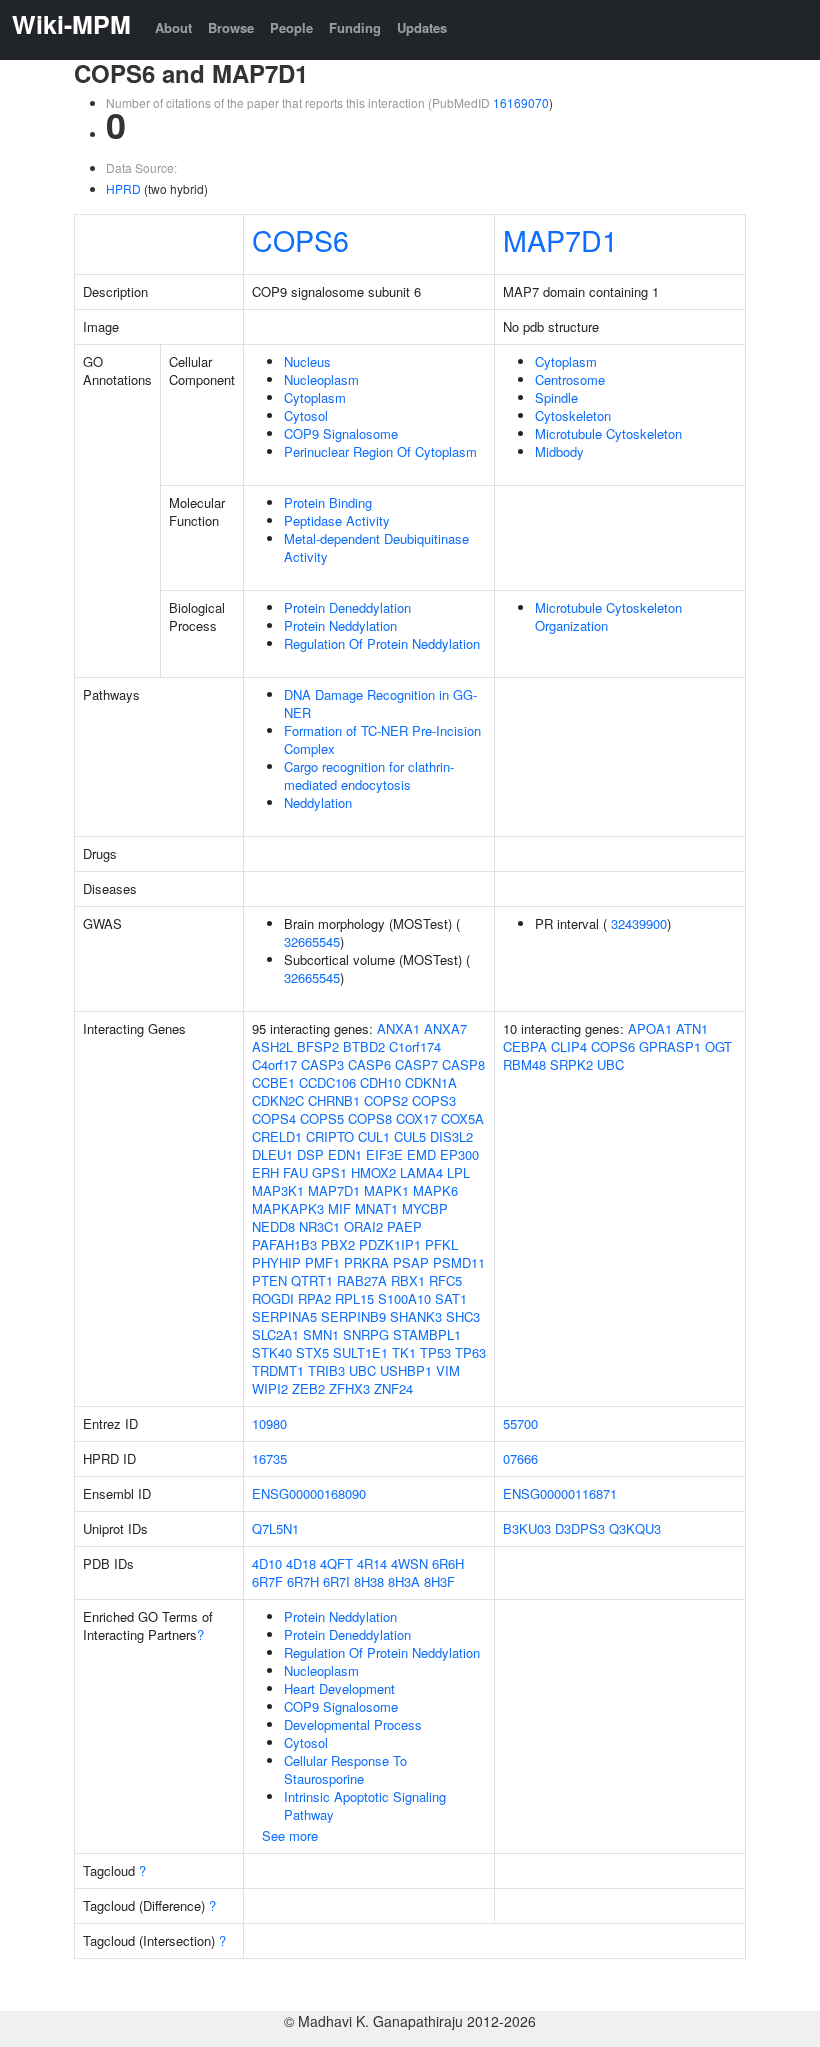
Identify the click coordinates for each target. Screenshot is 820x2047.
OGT (718, 1046)
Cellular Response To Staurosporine (345, 1769)
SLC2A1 (275, 1334)
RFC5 (445, 1280)
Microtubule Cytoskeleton (608, 433)
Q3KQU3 (635, 1528)
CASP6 (369, 1064)
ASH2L (272, 1046)
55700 (520, 1423)
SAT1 (451, 1298)
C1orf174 (415, 1046)
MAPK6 (435, 1190)
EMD (421, 1154)
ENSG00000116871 (560, 1493)
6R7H (303, 1581)
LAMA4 (421, 1172)
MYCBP (425, 1208)
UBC (362, 1370)
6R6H (448, 1563)
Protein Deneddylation (347, 607)
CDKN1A (431, 1082)
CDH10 (380, 1082)
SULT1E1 (360, 1352)
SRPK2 (571, 1064)
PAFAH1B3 (284, 1244)
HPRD (123, 188)
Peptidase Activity (337, 520)
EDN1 (345, 1154)
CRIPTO (330, 1136)
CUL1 (374, 1136)
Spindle (556, 397)
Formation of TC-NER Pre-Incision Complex (382, 739)
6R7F (267, 1581)
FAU (295, 1172)
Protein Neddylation (340, 625)
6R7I (336, 1581)
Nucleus (307, 361)
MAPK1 (386, 1190)
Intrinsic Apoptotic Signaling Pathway (365, 1805)
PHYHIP (276, 1262)
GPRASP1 (670, 1046)
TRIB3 (326, 1370)
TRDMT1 (278, 1370)
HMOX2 (373, 1172)
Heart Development (339, 1688)
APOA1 (650, 1028)
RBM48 (524, 1064)
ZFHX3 (349, 1388)
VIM (448, 1370)
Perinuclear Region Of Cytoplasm (380, 451)
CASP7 (416, 1064)
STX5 (312, 1352)
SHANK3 (416, 1316)
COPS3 (434, 1100)
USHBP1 (406, 1370)
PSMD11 (459, 1262)
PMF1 (322, 1262)
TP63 (470, 1352)
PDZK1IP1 (390, 1244)
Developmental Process (353, 1724)
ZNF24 (393, 1388)
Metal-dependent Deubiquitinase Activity (376, 547)
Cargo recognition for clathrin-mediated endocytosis (369, 775)
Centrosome (570, 379)
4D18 (301, 1563)
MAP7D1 (560, 239)
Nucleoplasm (321, 379)
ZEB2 (308, 1388)
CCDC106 (327, 1082)
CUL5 (410, 1136)
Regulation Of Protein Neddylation (382, 643)
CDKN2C (278, 1100)
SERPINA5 (284, 1316)
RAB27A (362, 1280)
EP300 (459, 1154)
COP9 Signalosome (341, 433)
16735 (269, 1458)
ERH (265, 1172)
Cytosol (306, 415)
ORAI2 (363, 1226)
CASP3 (322, 1064)
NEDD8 (273, 1226)
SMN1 (321, 1334)
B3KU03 (527, 1528)
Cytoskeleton (573, 415)
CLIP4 (569, 1046)
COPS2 (386, 1100)
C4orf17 (274, 1064)
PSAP (411, 1262)
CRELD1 (277, 1136)
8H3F (439, 1581)
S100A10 (404, 1298)
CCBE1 (273, 1082)
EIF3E (384, 1154)
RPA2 (314, 1298)
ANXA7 (445, 1028)
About (173, 27)
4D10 (267, 1563)
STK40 (272, 1352)
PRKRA (366, 1262)
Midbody (559, 451)
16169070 (521, 102)
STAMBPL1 (427, 1334)
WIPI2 (270, 1388)
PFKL (441, 1244)
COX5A (462, 1118)
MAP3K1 (278, 1190)
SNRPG (366, 1334)
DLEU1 (272, 1154)
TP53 (435, 1352)
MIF (339, 1208)
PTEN (269, 1280)
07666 (520, 1458)
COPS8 (370, 1118)
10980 (269, 1423)
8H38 (369, 1581)
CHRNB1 (334, 1100)
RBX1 (408, 1280)
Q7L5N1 (275, 1528)
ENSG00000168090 (309, 1493)
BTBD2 (364, 1046)
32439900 (639, 923)
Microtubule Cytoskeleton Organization (608, 616)
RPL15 (354, 1298)
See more (290, 1835)
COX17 (416, 1118)
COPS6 (300, 239)
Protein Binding (328, 502)
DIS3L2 (451, 1136)
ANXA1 (398, 1028)
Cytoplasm (315, 397)
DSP (310, 1154)
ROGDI (273, 1298)
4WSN (409, 1563)
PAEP (404, 1226)
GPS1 (329, 1172)
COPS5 (322, 1118)
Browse (231, 27)
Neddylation (318, 802)
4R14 (372, 1563)
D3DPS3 (580, 1528)
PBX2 (338, 1244)
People (291, 27)
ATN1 (692, 1028)
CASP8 (463, 1064)
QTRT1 (312, 1280)
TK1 (404, 1352)
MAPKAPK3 (288, 1208)
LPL (458, 1172)
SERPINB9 (353, 1316)
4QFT (336, 1563)
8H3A (404, 1581)
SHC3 (463, 1316)
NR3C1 (319, 1226)
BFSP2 (318, 1046)
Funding (355, 27)
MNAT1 (376, 1208)
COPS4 (274, 1118)
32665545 (312, 941)
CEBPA (525, 1046)
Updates (422, 27)
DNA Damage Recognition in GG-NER (380, 703)
